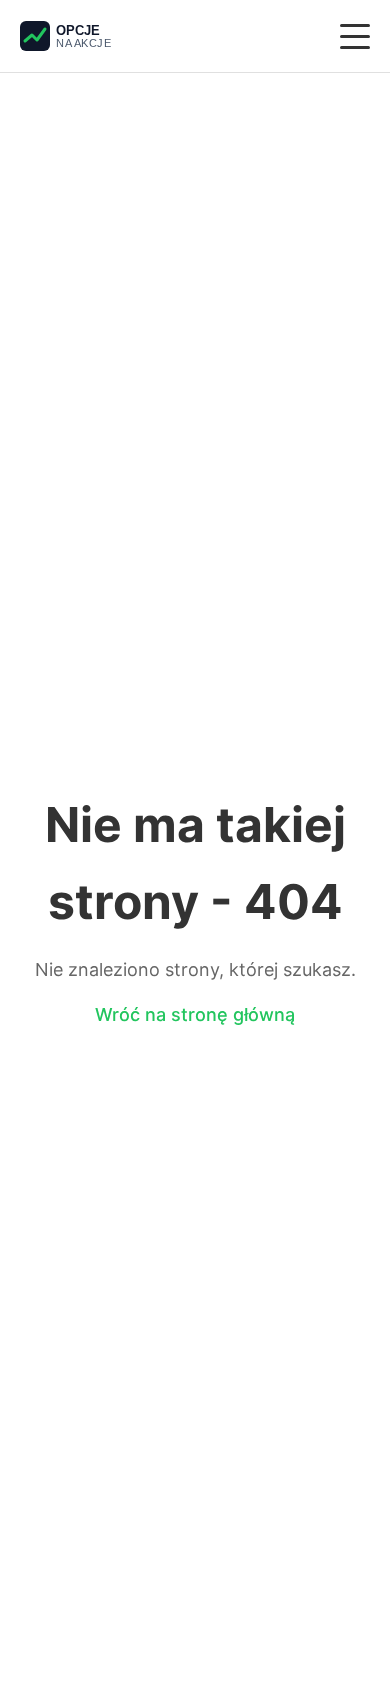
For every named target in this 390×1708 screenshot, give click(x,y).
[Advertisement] (195, 222)
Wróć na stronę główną (195, 1014)
